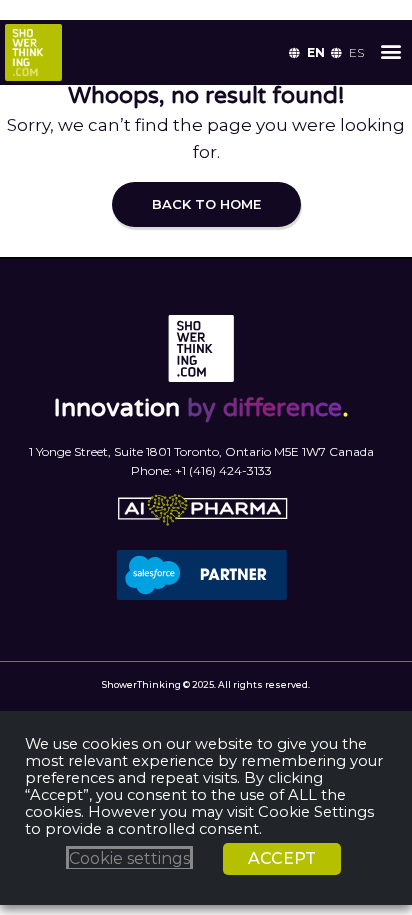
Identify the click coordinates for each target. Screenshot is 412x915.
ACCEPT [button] (282, 858)
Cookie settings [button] (129, 858)
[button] (390, 50)
